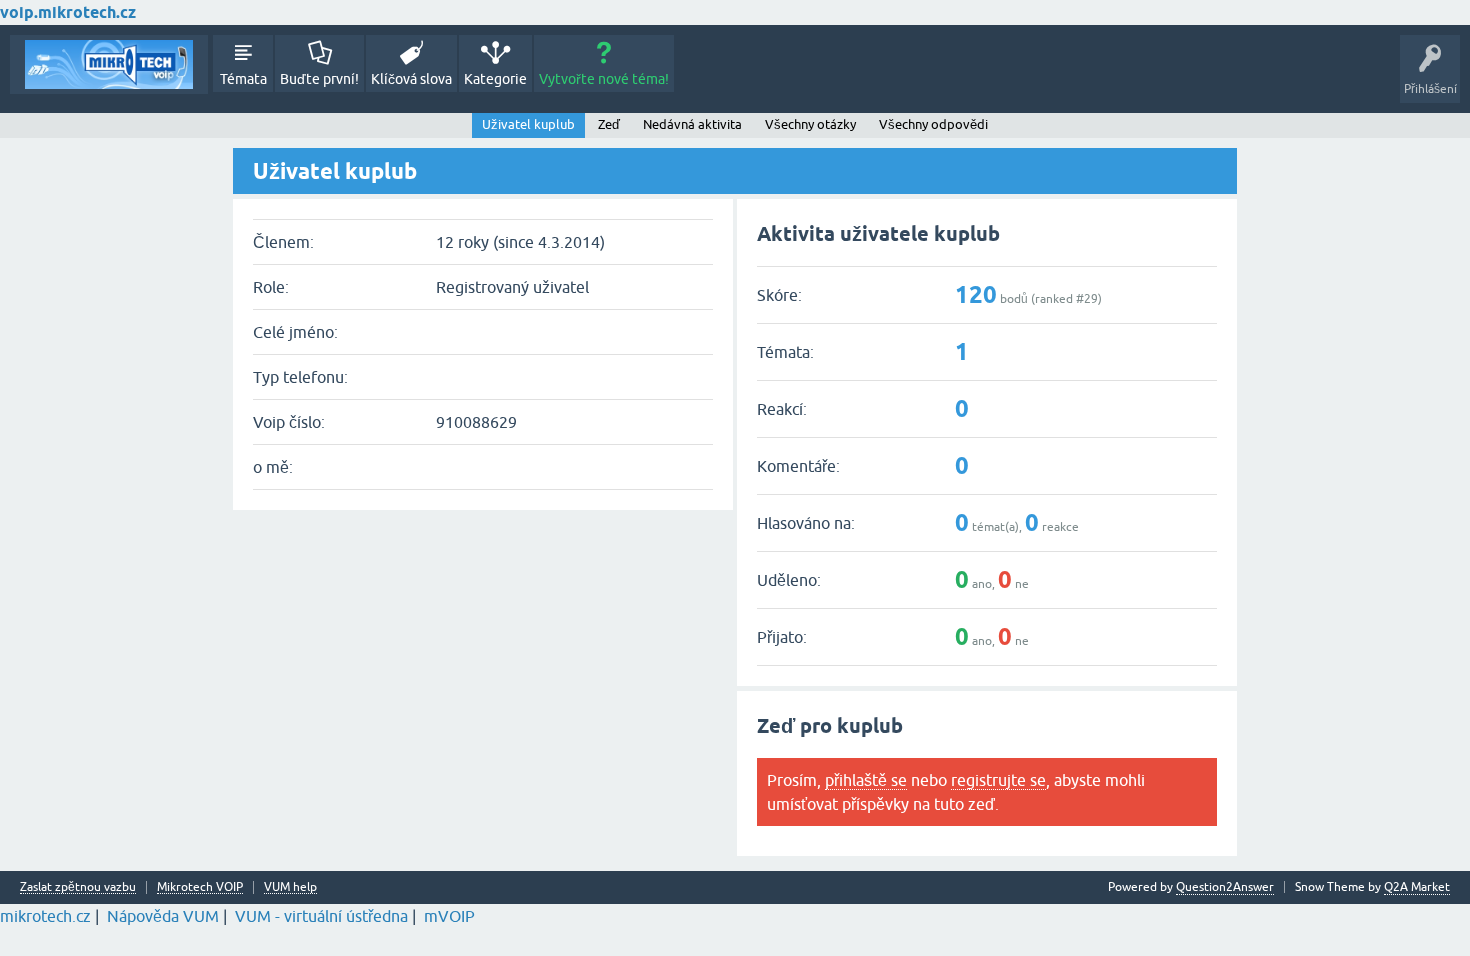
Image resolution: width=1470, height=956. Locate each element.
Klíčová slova (411, 79)
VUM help (290, 887)
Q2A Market (1417, 887)
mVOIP (449, 916)
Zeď (609, 124)
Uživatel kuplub (528, 124)
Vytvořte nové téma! (604, 79)
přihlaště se (866, 780)
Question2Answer (1225, 887)
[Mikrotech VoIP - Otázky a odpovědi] (109, 64)
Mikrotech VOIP (200, 887)
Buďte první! (319, 79)
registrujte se (998, 780)
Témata (243, 79)
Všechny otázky (810, 124)
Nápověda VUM (163, 916)
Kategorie (495, 79)
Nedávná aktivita (692, 124)
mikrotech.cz (45, 916)
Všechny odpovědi (933, 124)
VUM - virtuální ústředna (321, 916)
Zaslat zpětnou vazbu (78, 887)
